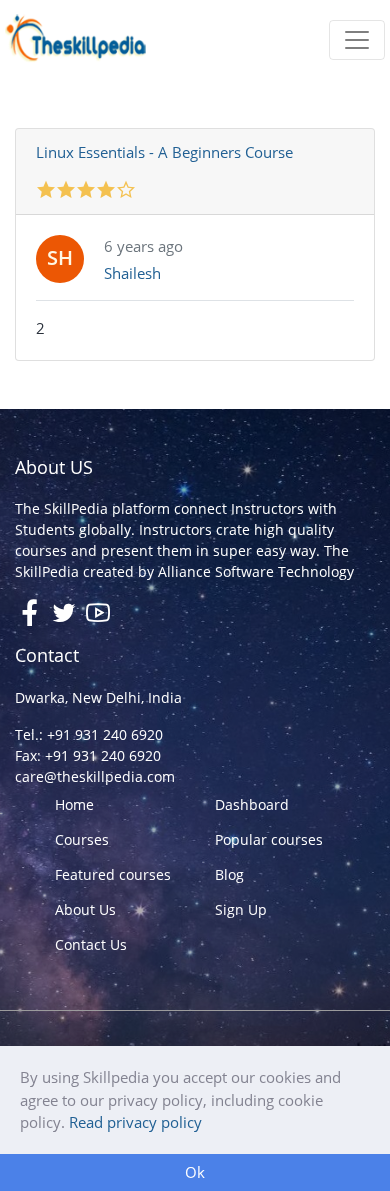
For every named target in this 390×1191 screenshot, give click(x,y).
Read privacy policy (135, 1122)
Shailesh (132, 273)
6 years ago (143, 246)
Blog (229, 874)
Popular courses (269, 839)
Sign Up (241, 909)
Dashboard (252, 804)
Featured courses (113, 874)
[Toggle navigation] (357, 40)
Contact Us (91, 944)
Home (74, 804)
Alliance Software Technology (256, 571)
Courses (82, 839)
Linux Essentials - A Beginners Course (164, 152)
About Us (85, 909)
